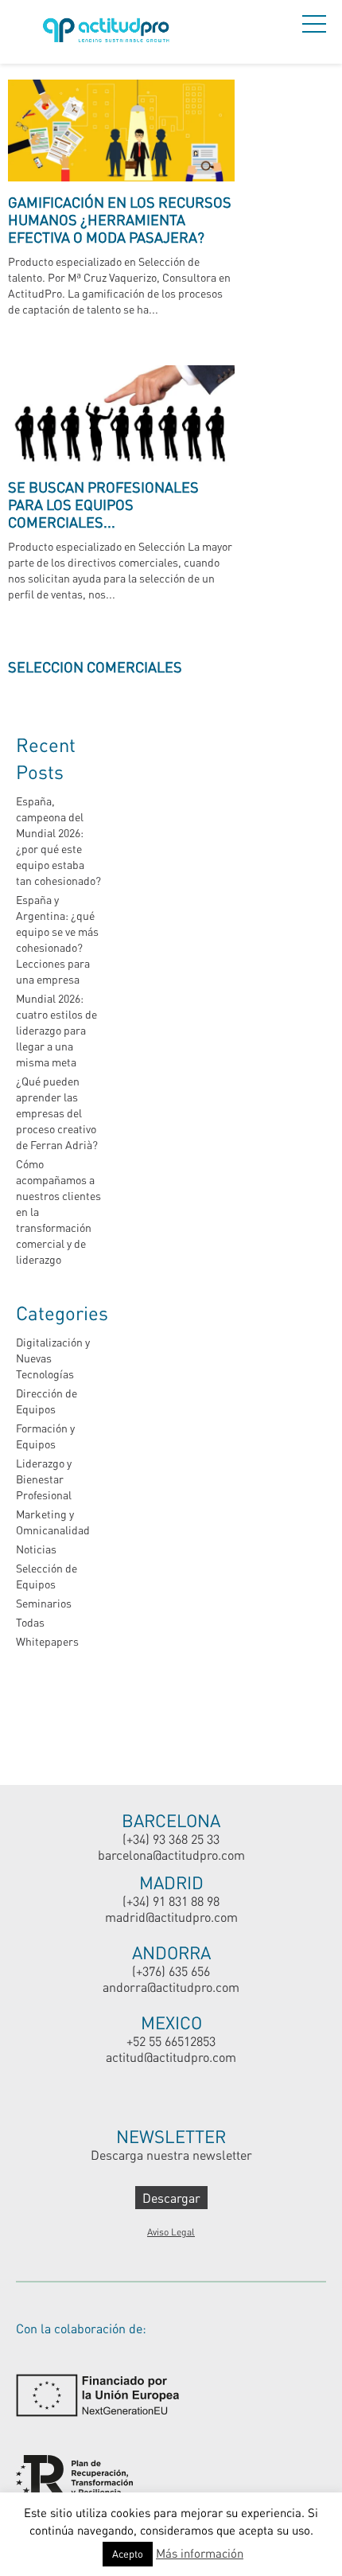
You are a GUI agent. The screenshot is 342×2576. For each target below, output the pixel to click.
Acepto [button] (128, 2554)
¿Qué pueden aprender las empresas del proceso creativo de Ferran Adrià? (57, 1113)
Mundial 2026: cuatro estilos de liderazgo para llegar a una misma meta (56, 1030)
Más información (200, 2553)
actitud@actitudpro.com (171, 2057)
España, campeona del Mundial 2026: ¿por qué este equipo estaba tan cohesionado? (58, 841)
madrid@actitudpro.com (171, 1917)
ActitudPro (109, 32)
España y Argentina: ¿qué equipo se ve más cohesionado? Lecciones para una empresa (57, 939)
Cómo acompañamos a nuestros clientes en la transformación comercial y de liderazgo (58, 1212)
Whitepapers (47, 1641)
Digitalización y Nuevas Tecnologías (53, 1358)
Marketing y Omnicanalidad (53, 1522)
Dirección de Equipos (47, 1401)
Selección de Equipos (47, 1576)
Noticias (36, 1549)
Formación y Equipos (45, 1436)
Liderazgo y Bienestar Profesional (44, 1479)
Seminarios (44, 1603)
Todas (30, 1622)
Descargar (171, 2198)
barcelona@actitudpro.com (171, 1855)
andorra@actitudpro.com (171, 1987)
